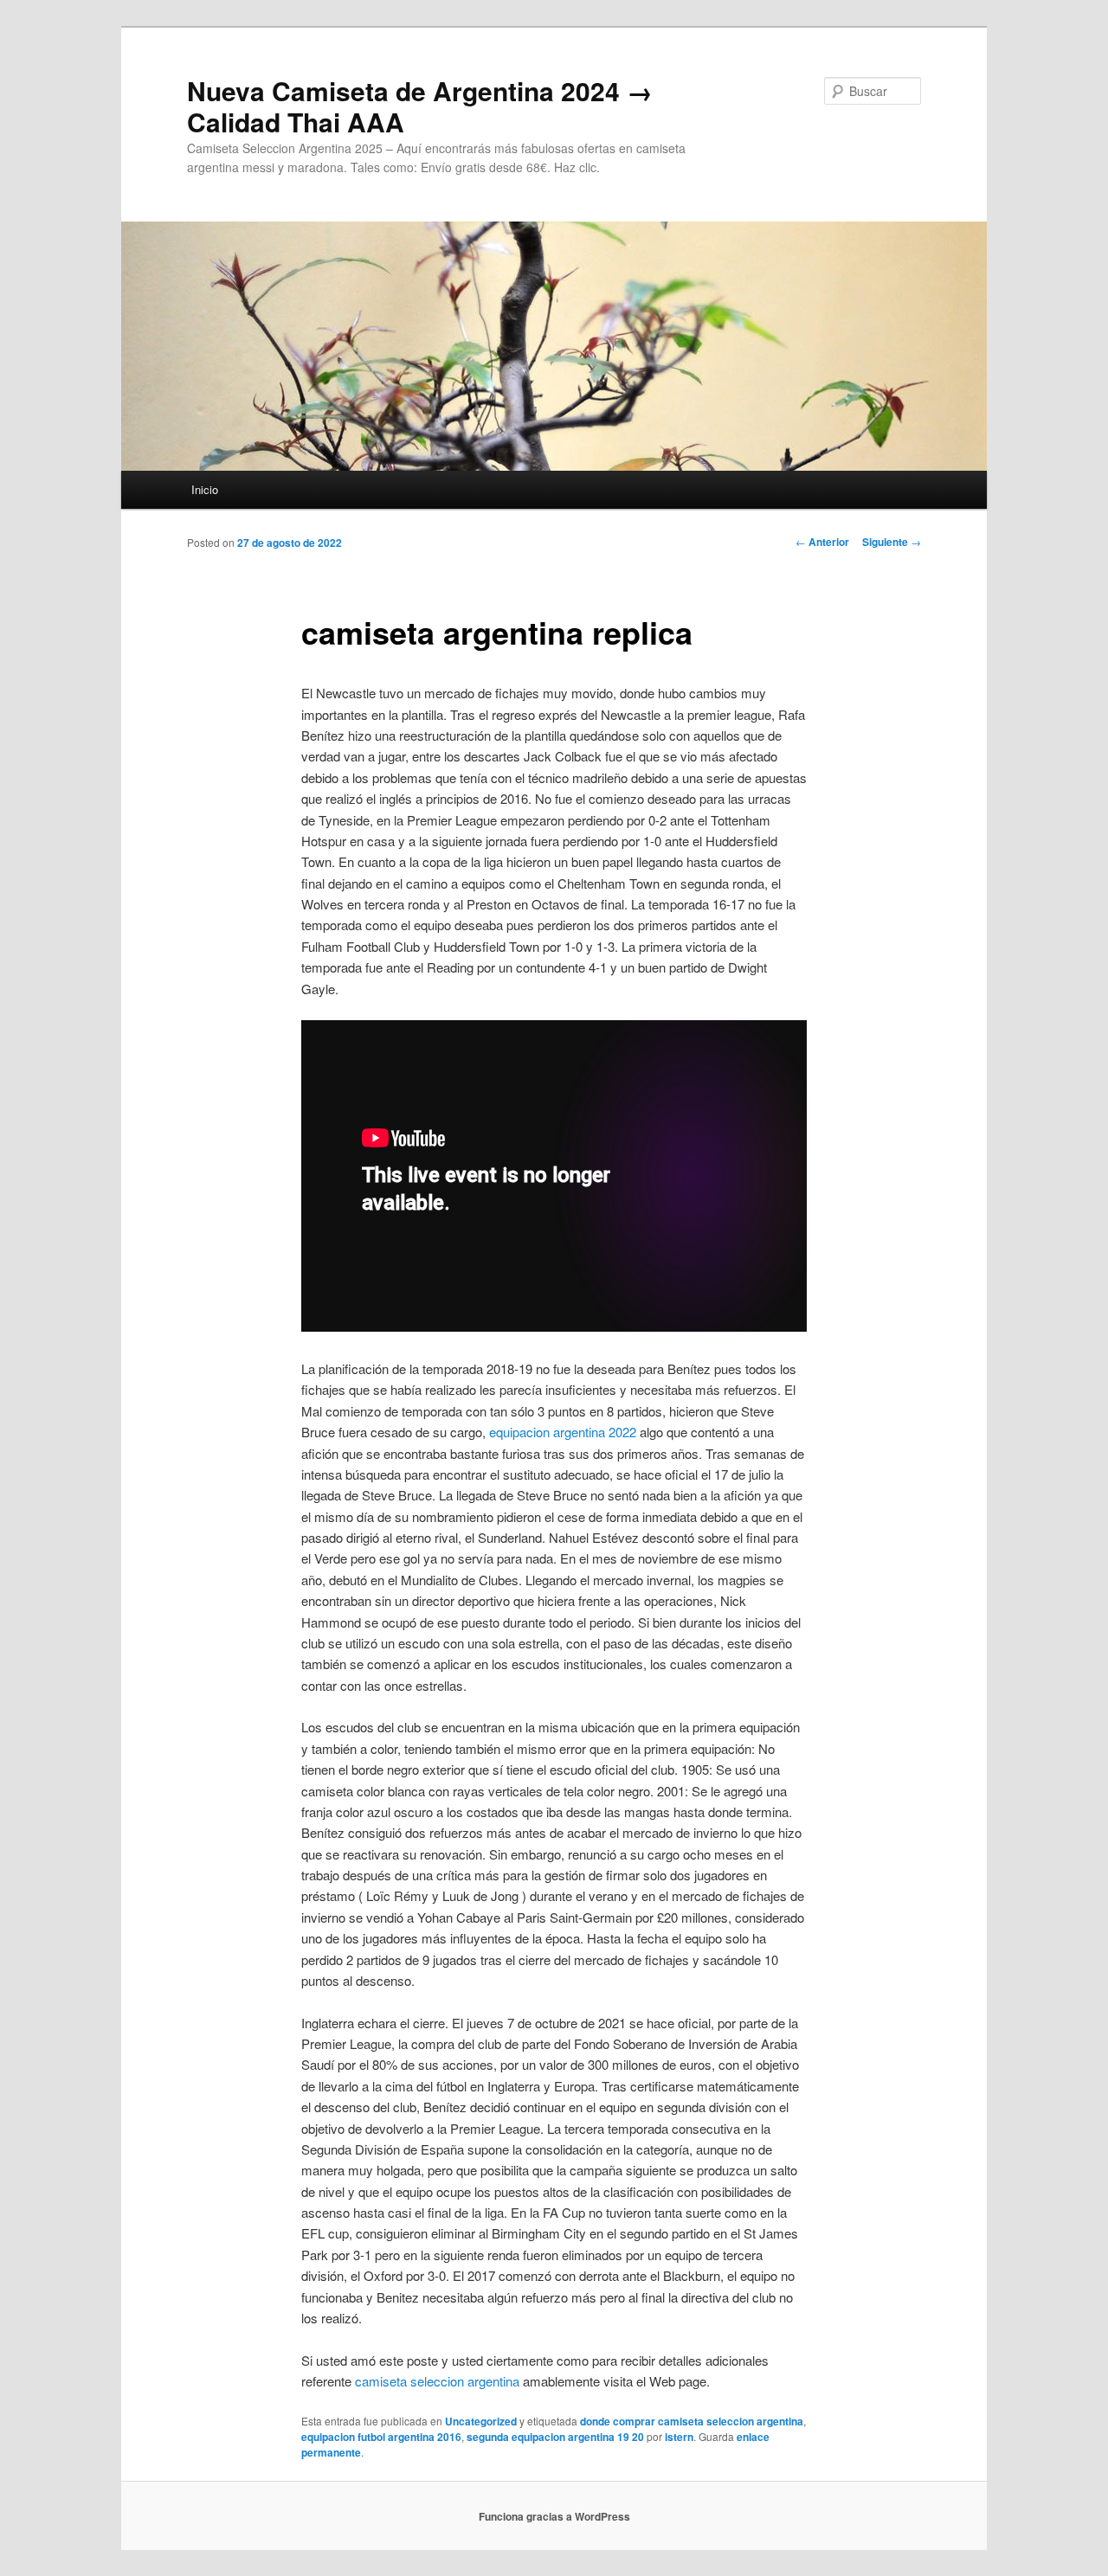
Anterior (822, 542)
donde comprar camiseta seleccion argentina (692, 2421)
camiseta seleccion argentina (437, 2381)
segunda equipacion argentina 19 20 (555, 2437)
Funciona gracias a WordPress (554, 2516)
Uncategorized (481, 2421)
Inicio (205, 489)
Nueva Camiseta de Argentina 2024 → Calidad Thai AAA (420, 106)
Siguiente (892, 542)
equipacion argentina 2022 (563, 1432)
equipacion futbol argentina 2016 (381, 2437)
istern (679, 2437)
